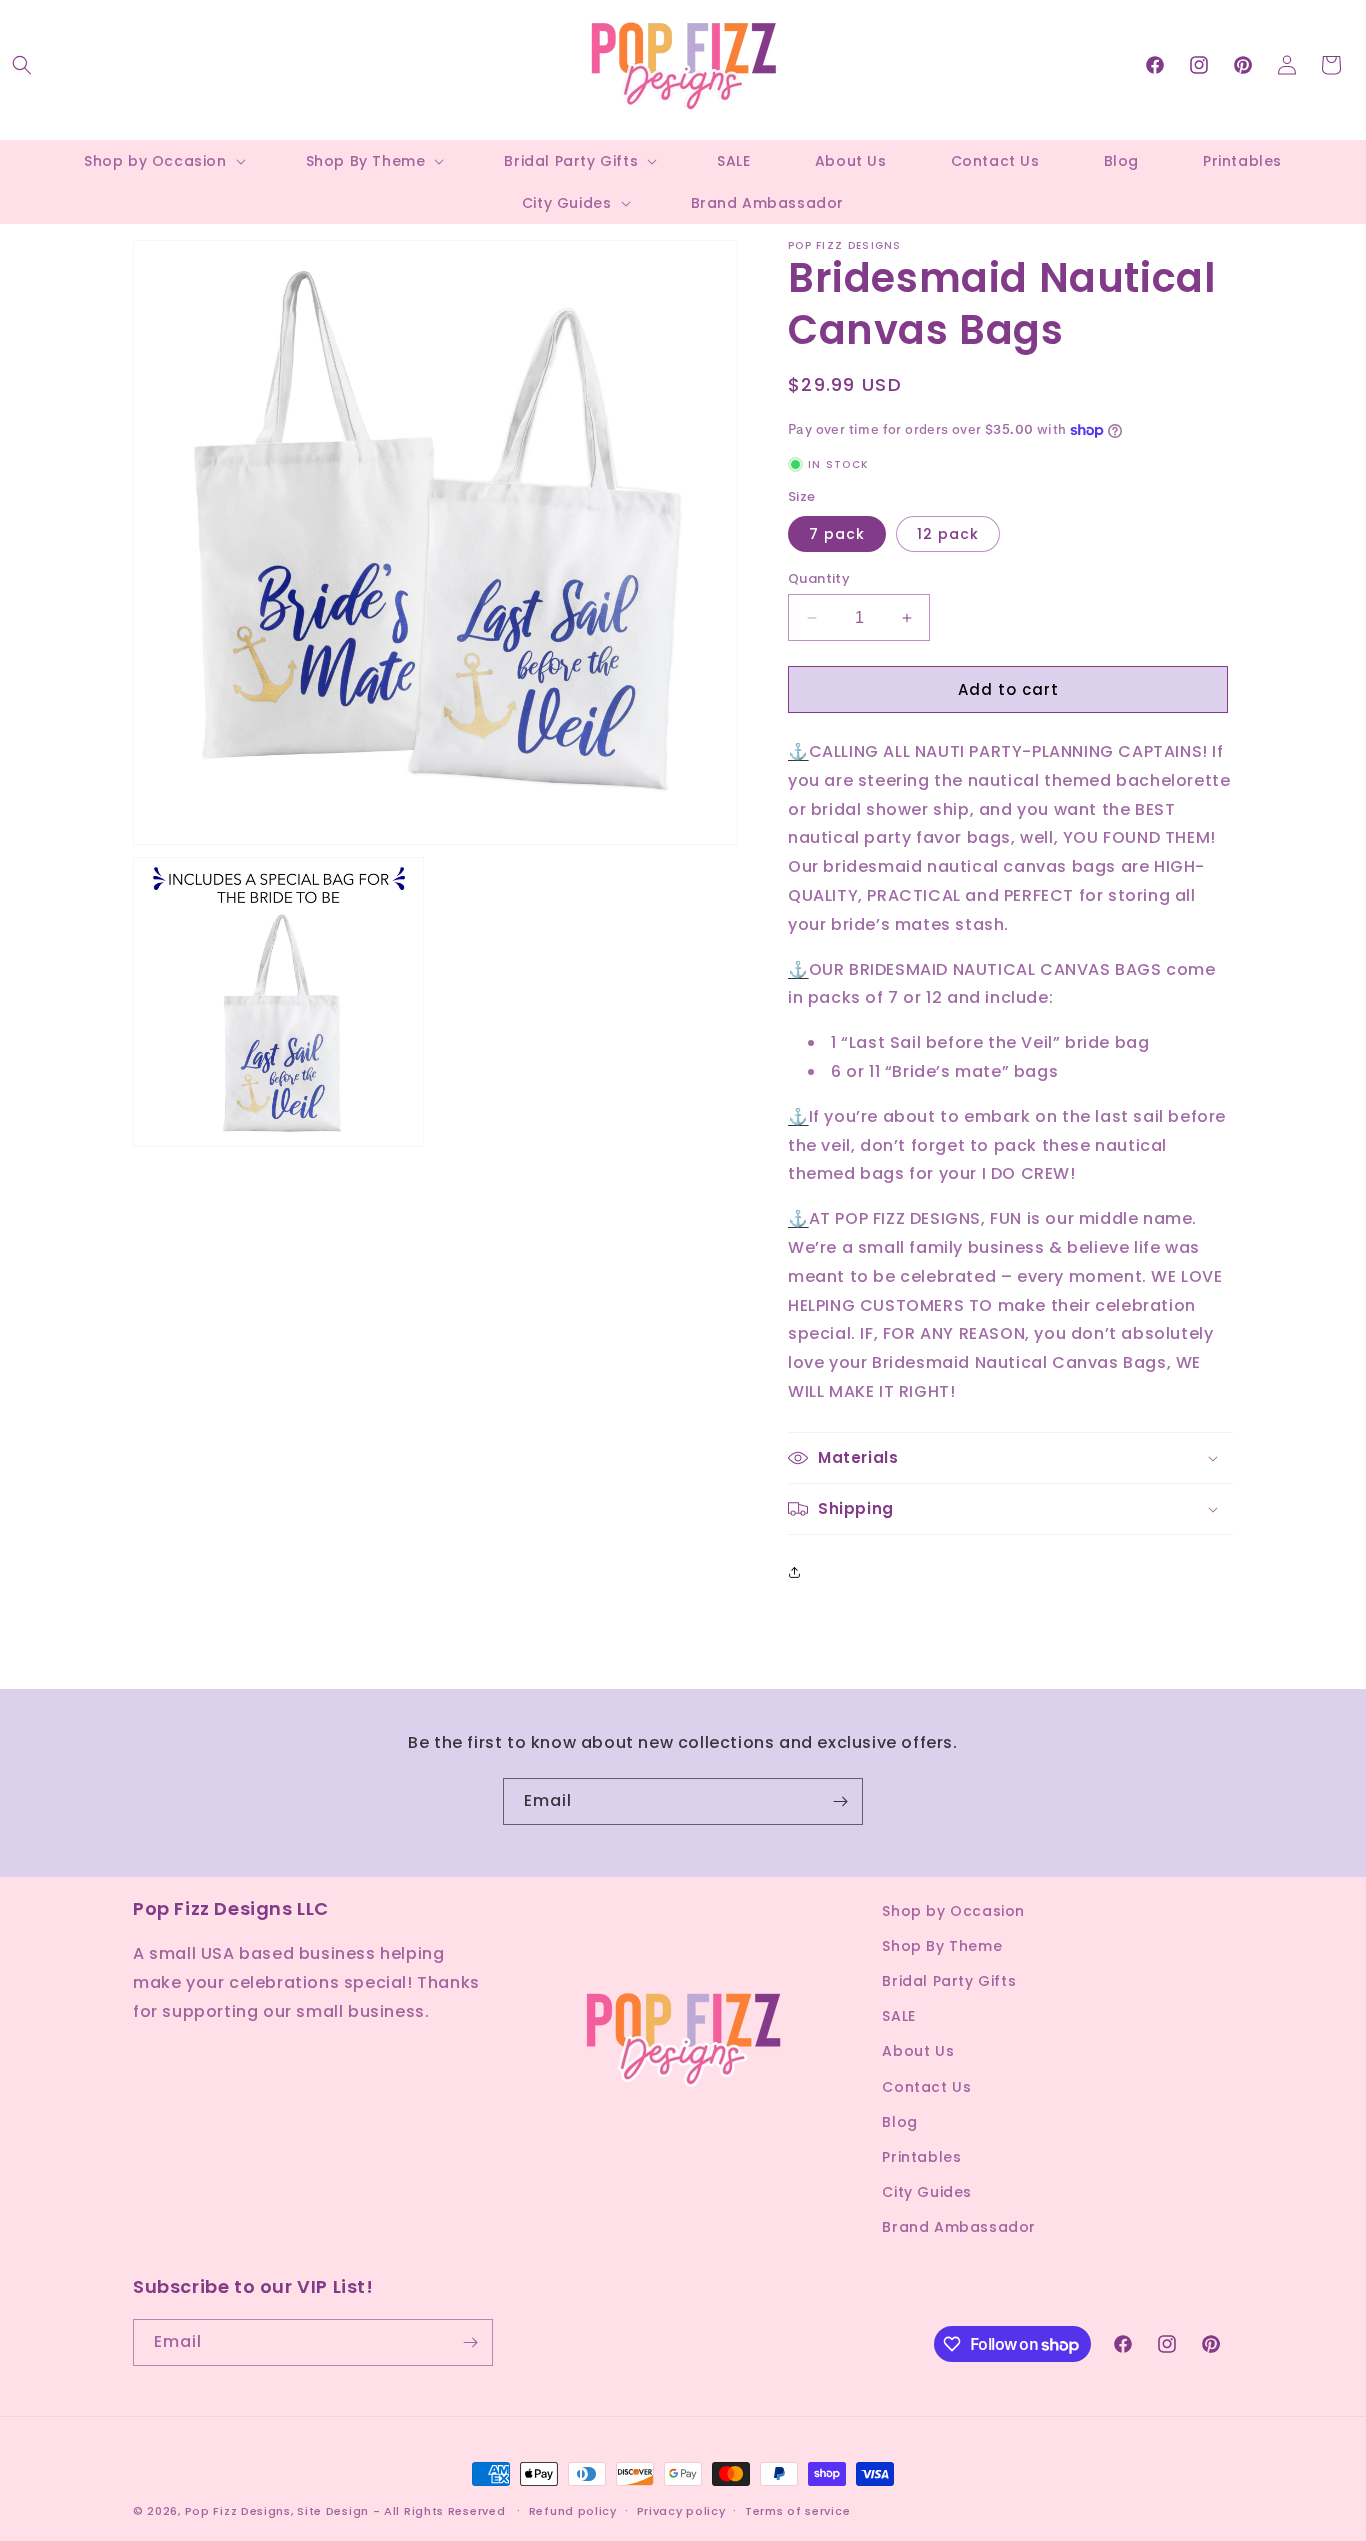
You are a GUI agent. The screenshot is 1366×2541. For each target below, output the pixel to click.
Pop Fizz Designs (238, 2511)
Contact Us (926, 2087)
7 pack (837, 534)
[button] (22, 65)
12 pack (948, 534)
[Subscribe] (840, 1801)
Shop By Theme (942, 1946)
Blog (899, 2122)
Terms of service (797, 2511)
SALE (898, 2016)
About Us (918, 2051)
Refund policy (573, 2511)
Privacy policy (681, 2511)
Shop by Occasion (953, 1911)
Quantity (819, 578)
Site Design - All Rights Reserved (401, 2511)
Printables (921, 2157)
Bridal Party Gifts (949, 1981)
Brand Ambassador (959, 2227)
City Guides (927, 2192)
